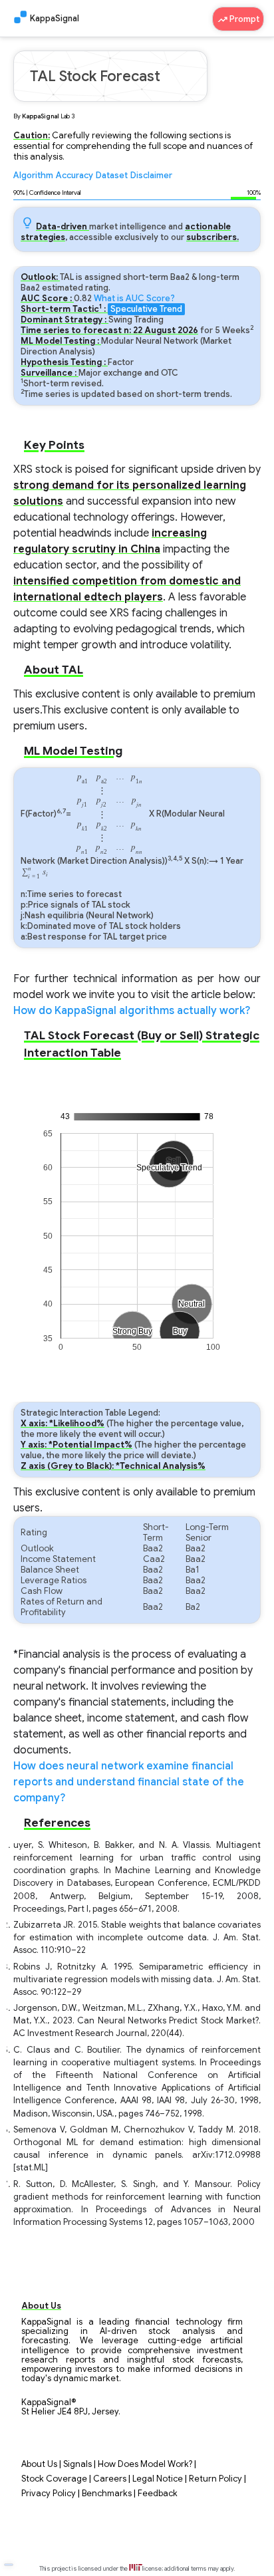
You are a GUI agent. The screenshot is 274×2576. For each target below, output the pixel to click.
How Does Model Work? (145, 2464)
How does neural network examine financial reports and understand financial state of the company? (129, 1782)
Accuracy (74, 176)
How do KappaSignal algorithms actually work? (132, 1011)
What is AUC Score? (134, 299)
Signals (77, 2464)
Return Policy (215, 2479)
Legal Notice (158, 2479)
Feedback (158, 2494)
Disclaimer (151, 176)
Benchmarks (107, 2494)
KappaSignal (55, 19)
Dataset (112, 176)
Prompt (243, 19)
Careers (110, 2479)
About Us (39, 2464)
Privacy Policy (49, 2494)
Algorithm (33, 176)
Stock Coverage (54, 2479)
